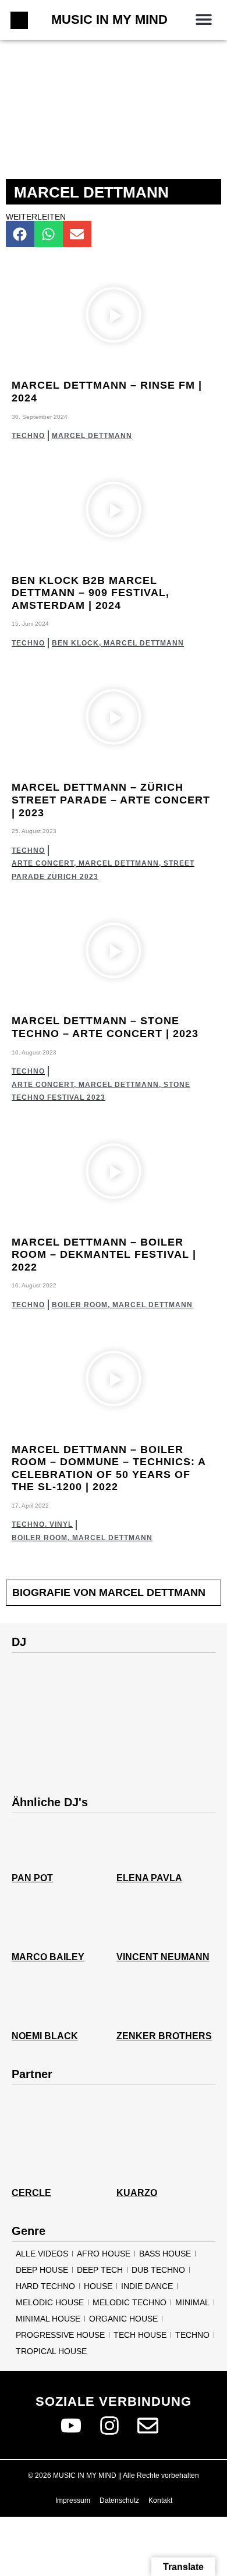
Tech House (140, 2335)
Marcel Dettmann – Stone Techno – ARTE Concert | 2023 (105, 1027)
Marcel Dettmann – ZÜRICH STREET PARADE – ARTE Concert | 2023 (111, 800)
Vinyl (61, 1524)
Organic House (123, 2319)
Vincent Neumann (163, 1957)
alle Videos (42, 2254)
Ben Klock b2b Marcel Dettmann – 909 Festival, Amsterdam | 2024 (91, 593)
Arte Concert (43, 863)
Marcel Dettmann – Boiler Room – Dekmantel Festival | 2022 (104, 1255)
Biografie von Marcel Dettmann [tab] (109, 1592)
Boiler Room (80, 1305)
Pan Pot (32, 1878)
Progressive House (60, 2335)
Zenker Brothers (164, 2036)
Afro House (104, 2254)
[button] (203, 19)
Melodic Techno (130, 2302)
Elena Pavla (149, 1878)
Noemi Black (45, 2036)
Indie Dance (147, 2286)
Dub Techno (158, 2270)
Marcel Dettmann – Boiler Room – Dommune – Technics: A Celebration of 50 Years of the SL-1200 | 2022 (109, 1468)
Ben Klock (75, 643)
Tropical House (51, 2351)
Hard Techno (45, 2286)
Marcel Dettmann (92, 436)
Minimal (192, 2302)
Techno (28, 436)
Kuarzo (137, 2193)
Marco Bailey (48, 1957)
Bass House (165, 2254)
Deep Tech (100, 2270)
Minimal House (48, 2319)
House (98, 2286)
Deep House (42, 2270)
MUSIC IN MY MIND (109, 19)
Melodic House (50, 2302)
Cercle (31, 2193)
